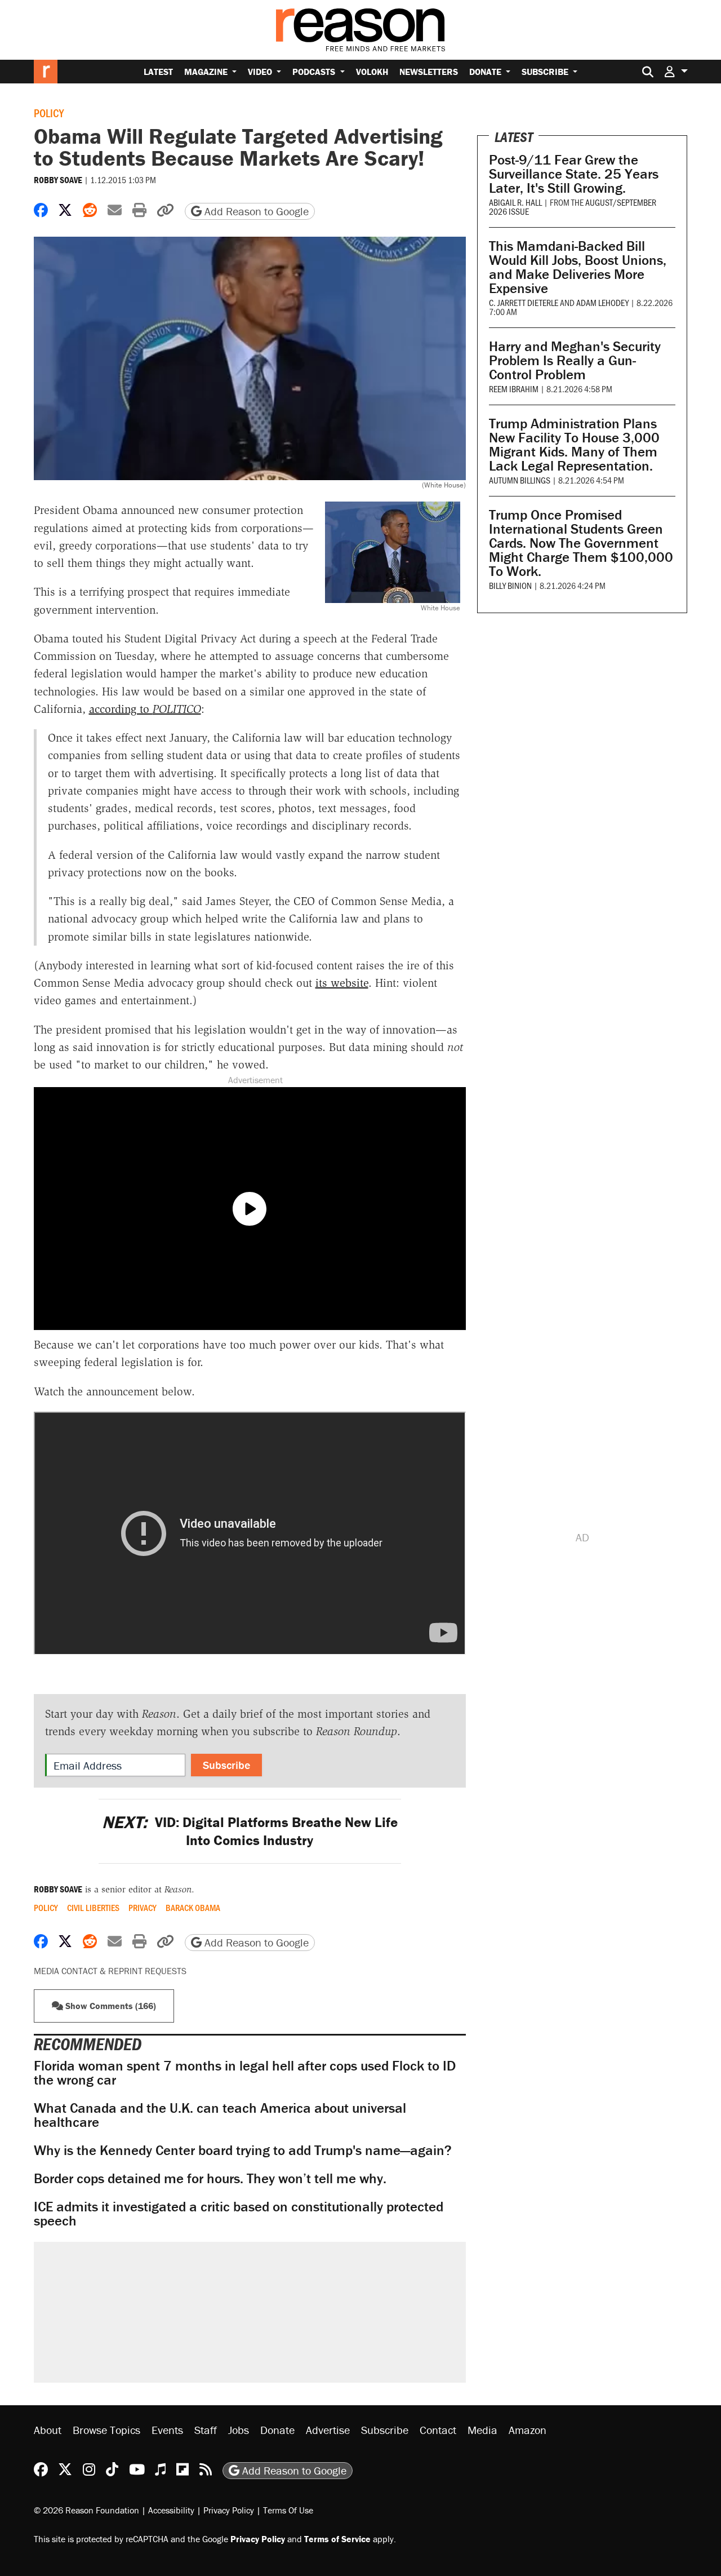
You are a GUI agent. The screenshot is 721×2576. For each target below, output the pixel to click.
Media (482, 2430)
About (48, 2430)
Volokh (372, 72)
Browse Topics (106, 2430)
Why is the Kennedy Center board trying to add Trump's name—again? (243, 2150)
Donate (486, 72)
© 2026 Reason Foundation (86, 2510)
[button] (676, 71)
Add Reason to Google (255, 211)
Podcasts (315, 72)
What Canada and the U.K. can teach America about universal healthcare (220, 2115)
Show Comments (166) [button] (110, 2006)
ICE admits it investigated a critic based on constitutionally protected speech (239, 2214)
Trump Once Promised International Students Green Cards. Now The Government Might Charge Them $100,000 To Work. (581, 543)
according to (145, 709)
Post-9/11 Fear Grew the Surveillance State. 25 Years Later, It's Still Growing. (574, 174)
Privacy (143, 1908)
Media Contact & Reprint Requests (110, 1971)
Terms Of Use (288, 2510)
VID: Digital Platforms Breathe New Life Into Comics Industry (250, 1831)
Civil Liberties (93, 1908)
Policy (49, 113)
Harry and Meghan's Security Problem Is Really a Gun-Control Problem (575, 360)
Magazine (207, 72)
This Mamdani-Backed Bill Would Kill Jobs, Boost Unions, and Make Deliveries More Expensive (578, 267)
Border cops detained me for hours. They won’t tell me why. (210, 2178)
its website (342, 983)
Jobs (239, 2430)
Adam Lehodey (602, 302)
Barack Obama (193, 1908)
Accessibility (171, 2510)
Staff (206, 2430)
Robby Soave (58, 180)
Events (167, 2430)
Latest (158, 72)
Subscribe (546, 72)
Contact (438, 2430)
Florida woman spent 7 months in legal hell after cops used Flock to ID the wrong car (245, 2073)
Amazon (528, 2430)
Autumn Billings (520, 480)
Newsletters (429, 72)
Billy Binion (510, 585)
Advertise (328, 2430)
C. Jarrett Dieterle (524, 302)
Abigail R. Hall (515, 202)
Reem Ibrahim (514, 389)
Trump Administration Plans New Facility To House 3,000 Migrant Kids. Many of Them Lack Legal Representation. (574, 445)
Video (261, 72)
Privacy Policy (229, 2510)
